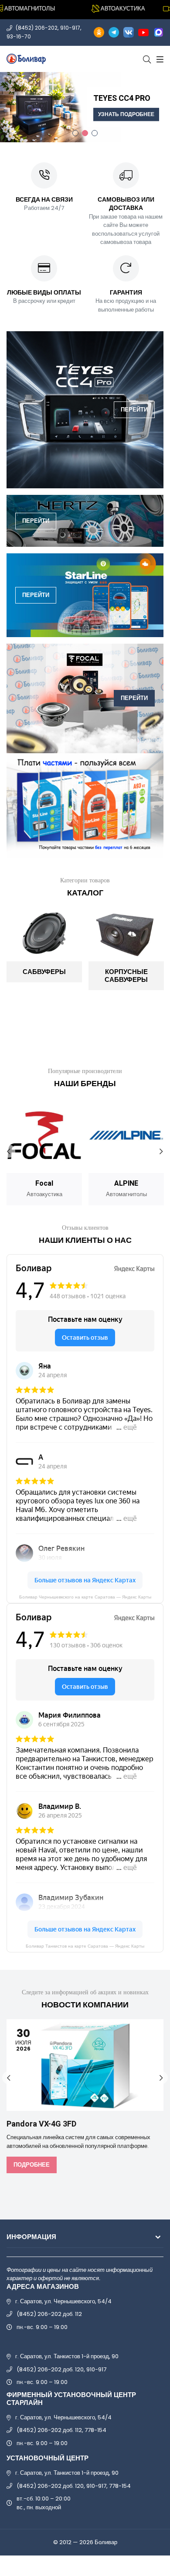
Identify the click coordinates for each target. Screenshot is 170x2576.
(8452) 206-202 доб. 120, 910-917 (61, 2369)
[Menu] (159, 59)
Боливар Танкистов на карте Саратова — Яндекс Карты (85, 1946)
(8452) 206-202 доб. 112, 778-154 (61, 2430)
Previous (9, 1151)
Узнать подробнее (126, 114)
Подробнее (32, 2165)
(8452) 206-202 (37, 28)
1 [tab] (75, 133)
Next (161, 1151)
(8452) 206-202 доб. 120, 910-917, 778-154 (74, 2486)
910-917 (70, 28)
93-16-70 (19, 36)
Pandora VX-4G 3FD (41, 2124)
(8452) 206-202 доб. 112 (49, 2314)
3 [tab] (95, 133)
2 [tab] (85, 133)
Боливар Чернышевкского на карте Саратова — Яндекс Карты (85, 1597)
